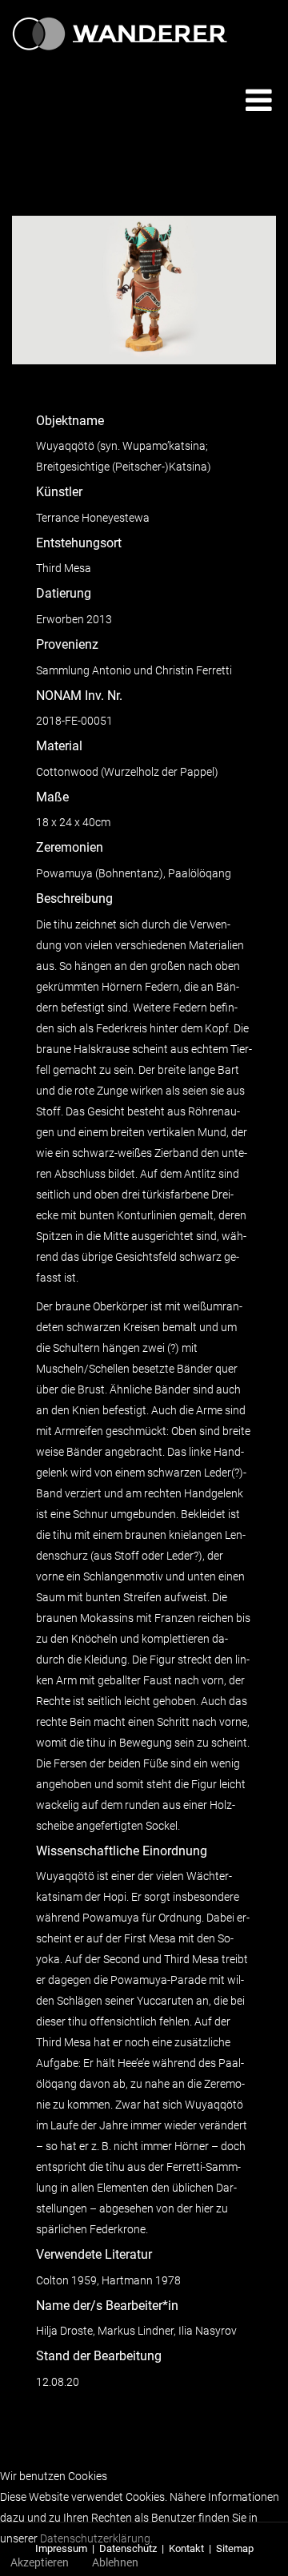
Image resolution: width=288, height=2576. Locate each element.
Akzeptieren (40, 2562)
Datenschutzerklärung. (96, 2538)
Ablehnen (115, 2562)
